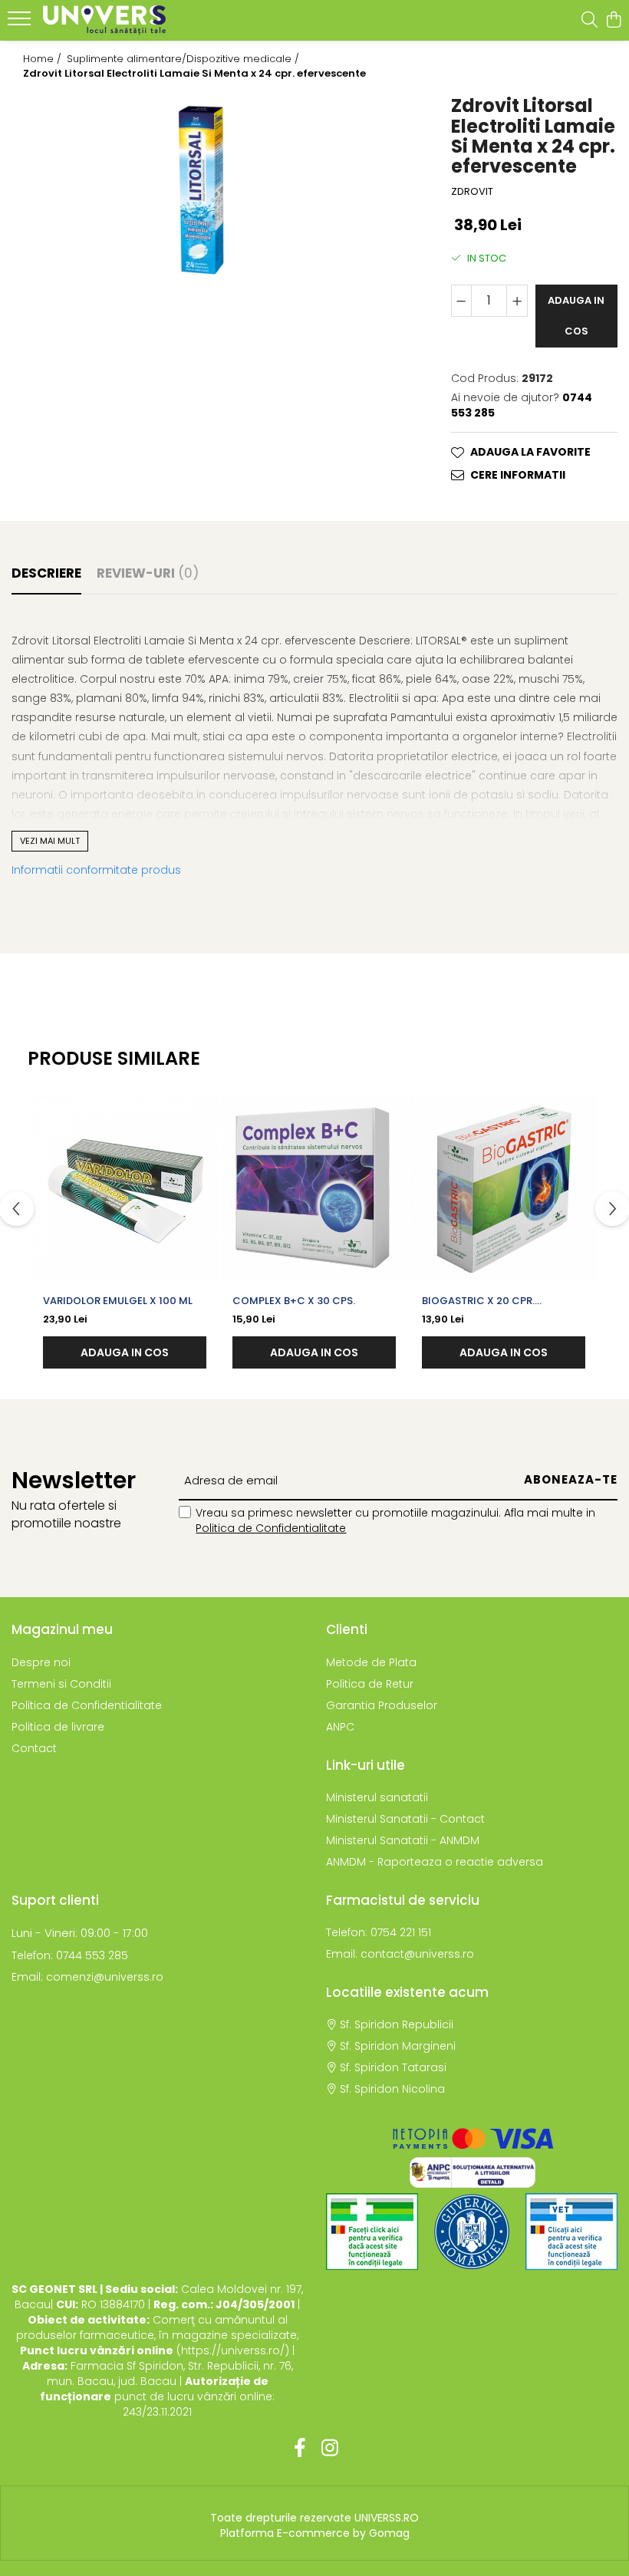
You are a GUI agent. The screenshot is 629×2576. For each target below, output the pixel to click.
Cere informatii (518, 475)
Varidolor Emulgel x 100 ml (118, 1301)
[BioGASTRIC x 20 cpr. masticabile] (504, 1189)
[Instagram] (329, 2449)
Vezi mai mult (50, 841)
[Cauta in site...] (589, 21)
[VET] (571, 2232)
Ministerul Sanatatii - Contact (405, 1819)
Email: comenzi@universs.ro (87, 1977)
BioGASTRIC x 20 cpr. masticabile (478, 1301)
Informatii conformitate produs (96, 870)
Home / (44, 59)
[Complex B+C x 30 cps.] (314, 1189)
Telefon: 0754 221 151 (379, 1932)
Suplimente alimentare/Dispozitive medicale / (184, 59)
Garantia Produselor (382, 1705)
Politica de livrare (58, 1727)
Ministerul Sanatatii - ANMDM (403, 1840)
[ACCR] (372, 2232)
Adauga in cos (576, 316)
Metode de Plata (371, 1662)
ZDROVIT (472, 192)
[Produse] (21, 23)
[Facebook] (300, 2449)
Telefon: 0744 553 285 (70, 1955)
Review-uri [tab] (148, 573)
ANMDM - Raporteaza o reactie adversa (435, 1862)
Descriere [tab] (46, 573)
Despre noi (41, 1662)
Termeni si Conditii (61, 1684)
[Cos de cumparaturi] (613, 21)
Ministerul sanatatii (377, 1797)
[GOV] (472, 2232)
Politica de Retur (370, 1684)
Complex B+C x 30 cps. (294, 1301)
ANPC (340, 1727)
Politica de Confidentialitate (271, 1528)
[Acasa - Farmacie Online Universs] (104, 20)
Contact (34, 1748)
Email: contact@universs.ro (400, 1954)
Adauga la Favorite (530, 452)
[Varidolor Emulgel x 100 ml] (125, 1189)
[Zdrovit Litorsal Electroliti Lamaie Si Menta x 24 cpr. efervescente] (209, 189)
